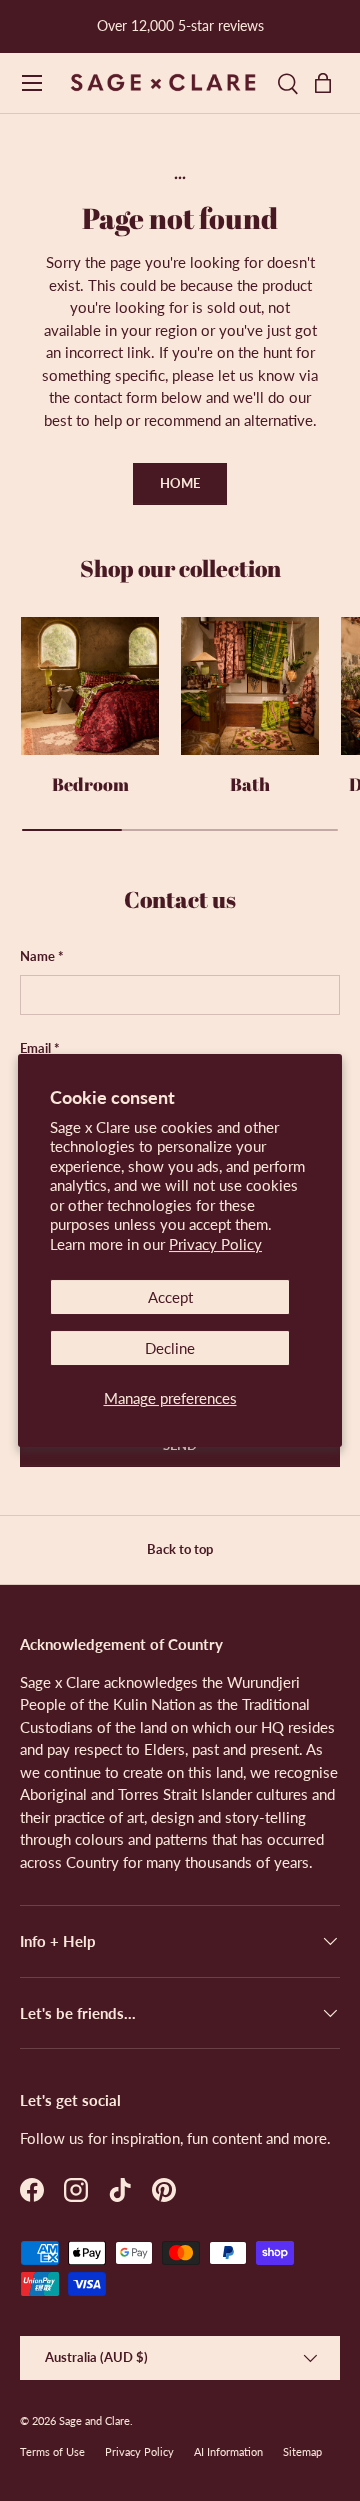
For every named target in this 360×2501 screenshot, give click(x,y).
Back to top (180, 1549)
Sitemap (302, 2451)
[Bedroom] (90, 686)
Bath (250, 784)
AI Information (228, 2451)
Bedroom (90, 784)
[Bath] (250, 686)
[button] (328, 83)
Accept (170, 1297)
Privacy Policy (215, 1244)
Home (180, 483)
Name (37, 956)
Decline (170, 1348)
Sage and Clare (94, 2420)
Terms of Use (52, 2451)
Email (35, 1048)
